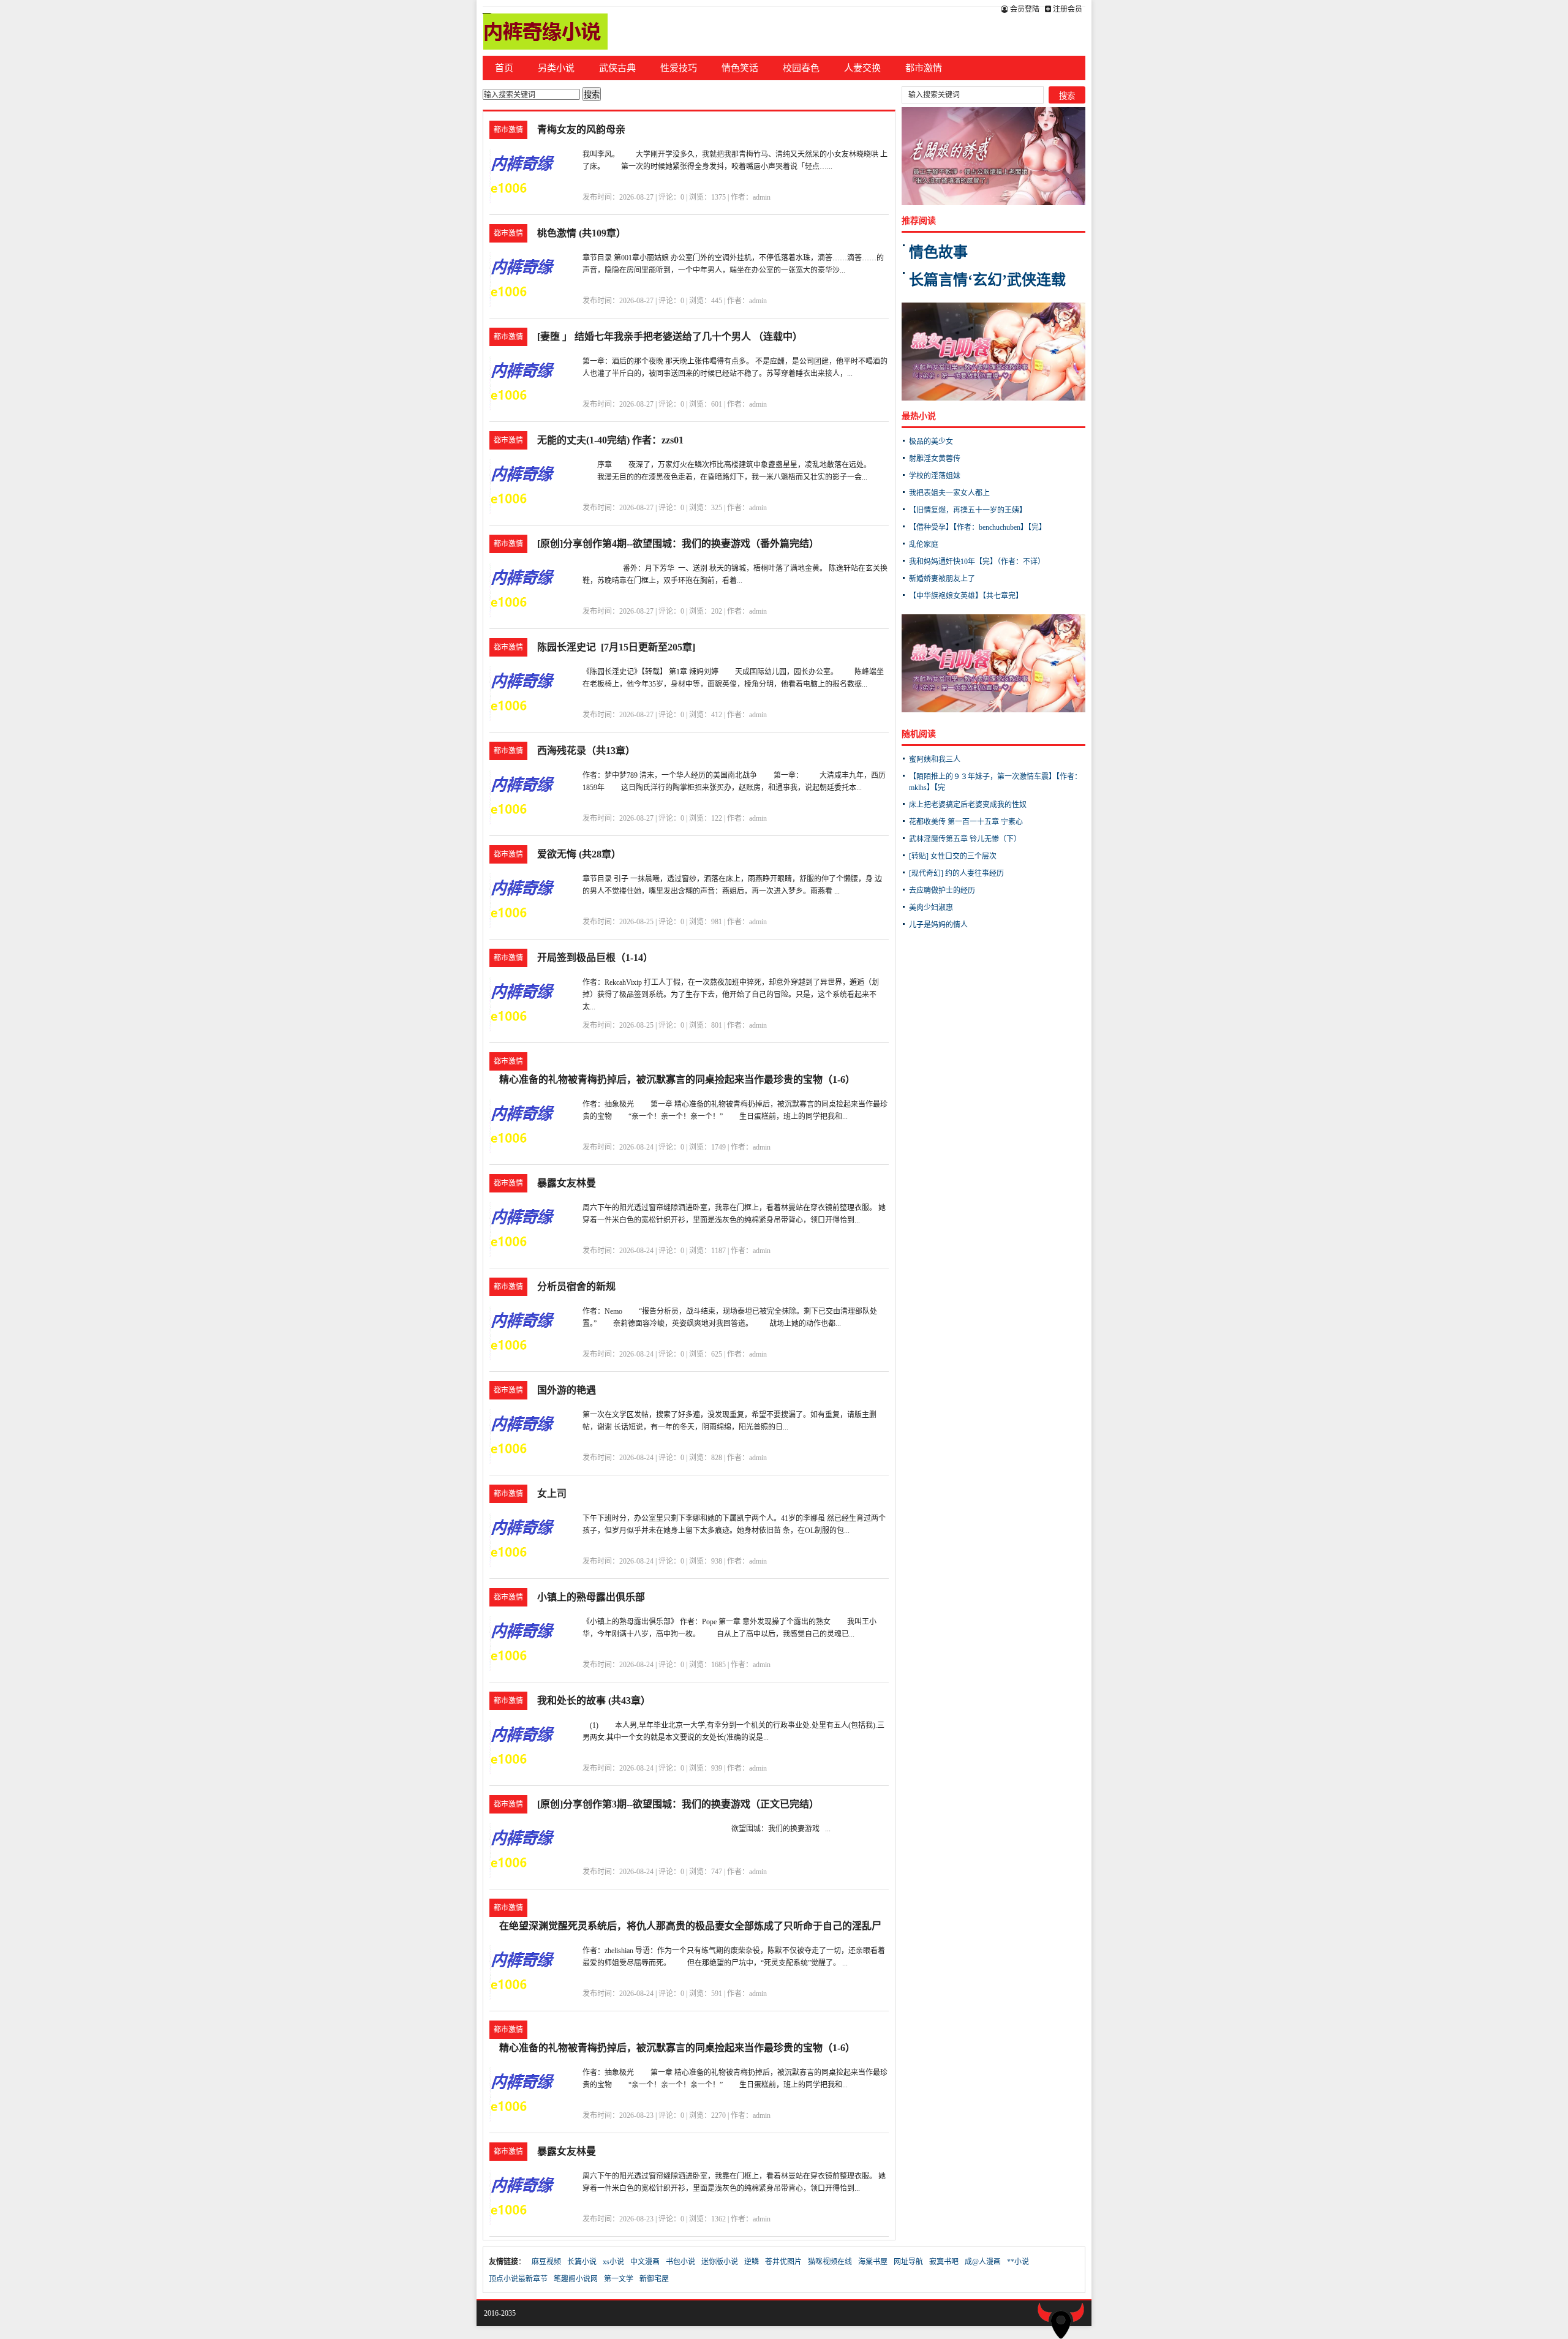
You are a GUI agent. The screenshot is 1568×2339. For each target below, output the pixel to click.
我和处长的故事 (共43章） (594, 1701)
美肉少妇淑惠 (931, 908)
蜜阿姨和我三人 (935, 759)
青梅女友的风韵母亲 (581, 130)
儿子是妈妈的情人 (938, 925)
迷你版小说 (720, 2262)
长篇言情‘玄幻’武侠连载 (987, 280)
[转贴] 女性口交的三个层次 (953, 856)
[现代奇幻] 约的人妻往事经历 (956, 873)
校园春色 (801, 68)
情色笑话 (740, 68)
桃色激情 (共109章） (582, 233)
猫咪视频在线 (830, 2262)
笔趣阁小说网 (576, 2279)
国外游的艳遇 (567, 1390)
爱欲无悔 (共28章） (579, 854)
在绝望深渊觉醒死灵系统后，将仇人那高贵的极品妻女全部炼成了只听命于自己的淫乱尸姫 (690, 1928)
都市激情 (924, 68)
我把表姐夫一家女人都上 (949, 493)
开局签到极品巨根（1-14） (595, 958)
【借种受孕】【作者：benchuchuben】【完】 (978, 527)
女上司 (552, 1493)
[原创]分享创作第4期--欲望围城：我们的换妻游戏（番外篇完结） (678, 544)
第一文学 (619, 2279)
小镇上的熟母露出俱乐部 (591, 1597)
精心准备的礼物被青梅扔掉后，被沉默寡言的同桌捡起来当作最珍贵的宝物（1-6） (677, 1079)
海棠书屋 (873, 2262)
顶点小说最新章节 (518, 2279)
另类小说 (556, 68)
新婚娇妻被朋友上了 (942, 579)
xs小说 (613, 2262)
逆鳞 (752, 2262)
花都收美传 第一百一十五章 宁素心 (966, 822)
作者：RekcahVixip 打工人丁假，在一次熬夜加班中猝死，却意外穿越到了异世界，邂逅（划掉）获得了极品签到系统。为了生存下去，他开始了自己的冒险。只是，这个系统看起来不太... (731, 995)
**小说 (1018, 2262)
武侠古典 (617, 68)
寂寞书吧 (944, 2262)
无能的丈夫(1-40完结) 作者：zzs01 (610, 440)
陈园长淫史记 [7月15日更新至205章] (616, 647)
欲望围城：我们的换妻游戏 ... (707, 1829)
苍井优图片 (783, 2262)
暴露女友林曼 (567, 1183)
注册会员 (1067, 9)
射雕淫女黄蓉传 (935, 459)
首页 (504, 68)
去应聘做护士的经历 (942, 891)
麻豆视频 (546, 2262)
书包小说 (680, 2262)
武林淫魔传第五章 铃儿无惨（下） (965, 839)
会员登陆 (1024, 9)
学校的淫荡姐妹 (935, 476)
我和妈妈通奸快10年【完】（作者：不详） (977, 562)
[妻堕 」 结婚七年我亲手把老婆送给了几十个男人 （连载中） (670, 337)
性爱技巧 (679, 68)
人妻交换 (862, 68)
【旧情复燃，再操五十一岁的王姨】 (968, 510)
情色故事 (938, 252)
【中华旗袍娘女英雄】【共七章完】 (966, 596)
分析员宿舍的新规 (576, 1286)
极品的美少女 (931, 442)
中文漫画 (645, 2262)
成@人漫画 (983, 2262)
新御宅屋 (654, 2279)
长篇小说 (582, 2262)
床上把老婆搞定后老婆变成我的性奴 (968, 805)
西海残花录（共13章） (586, 751)
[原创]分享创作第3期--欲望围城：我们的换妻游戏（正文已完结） (678, 1804)
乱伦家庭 (924, 544)
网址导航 (908, 2262)
